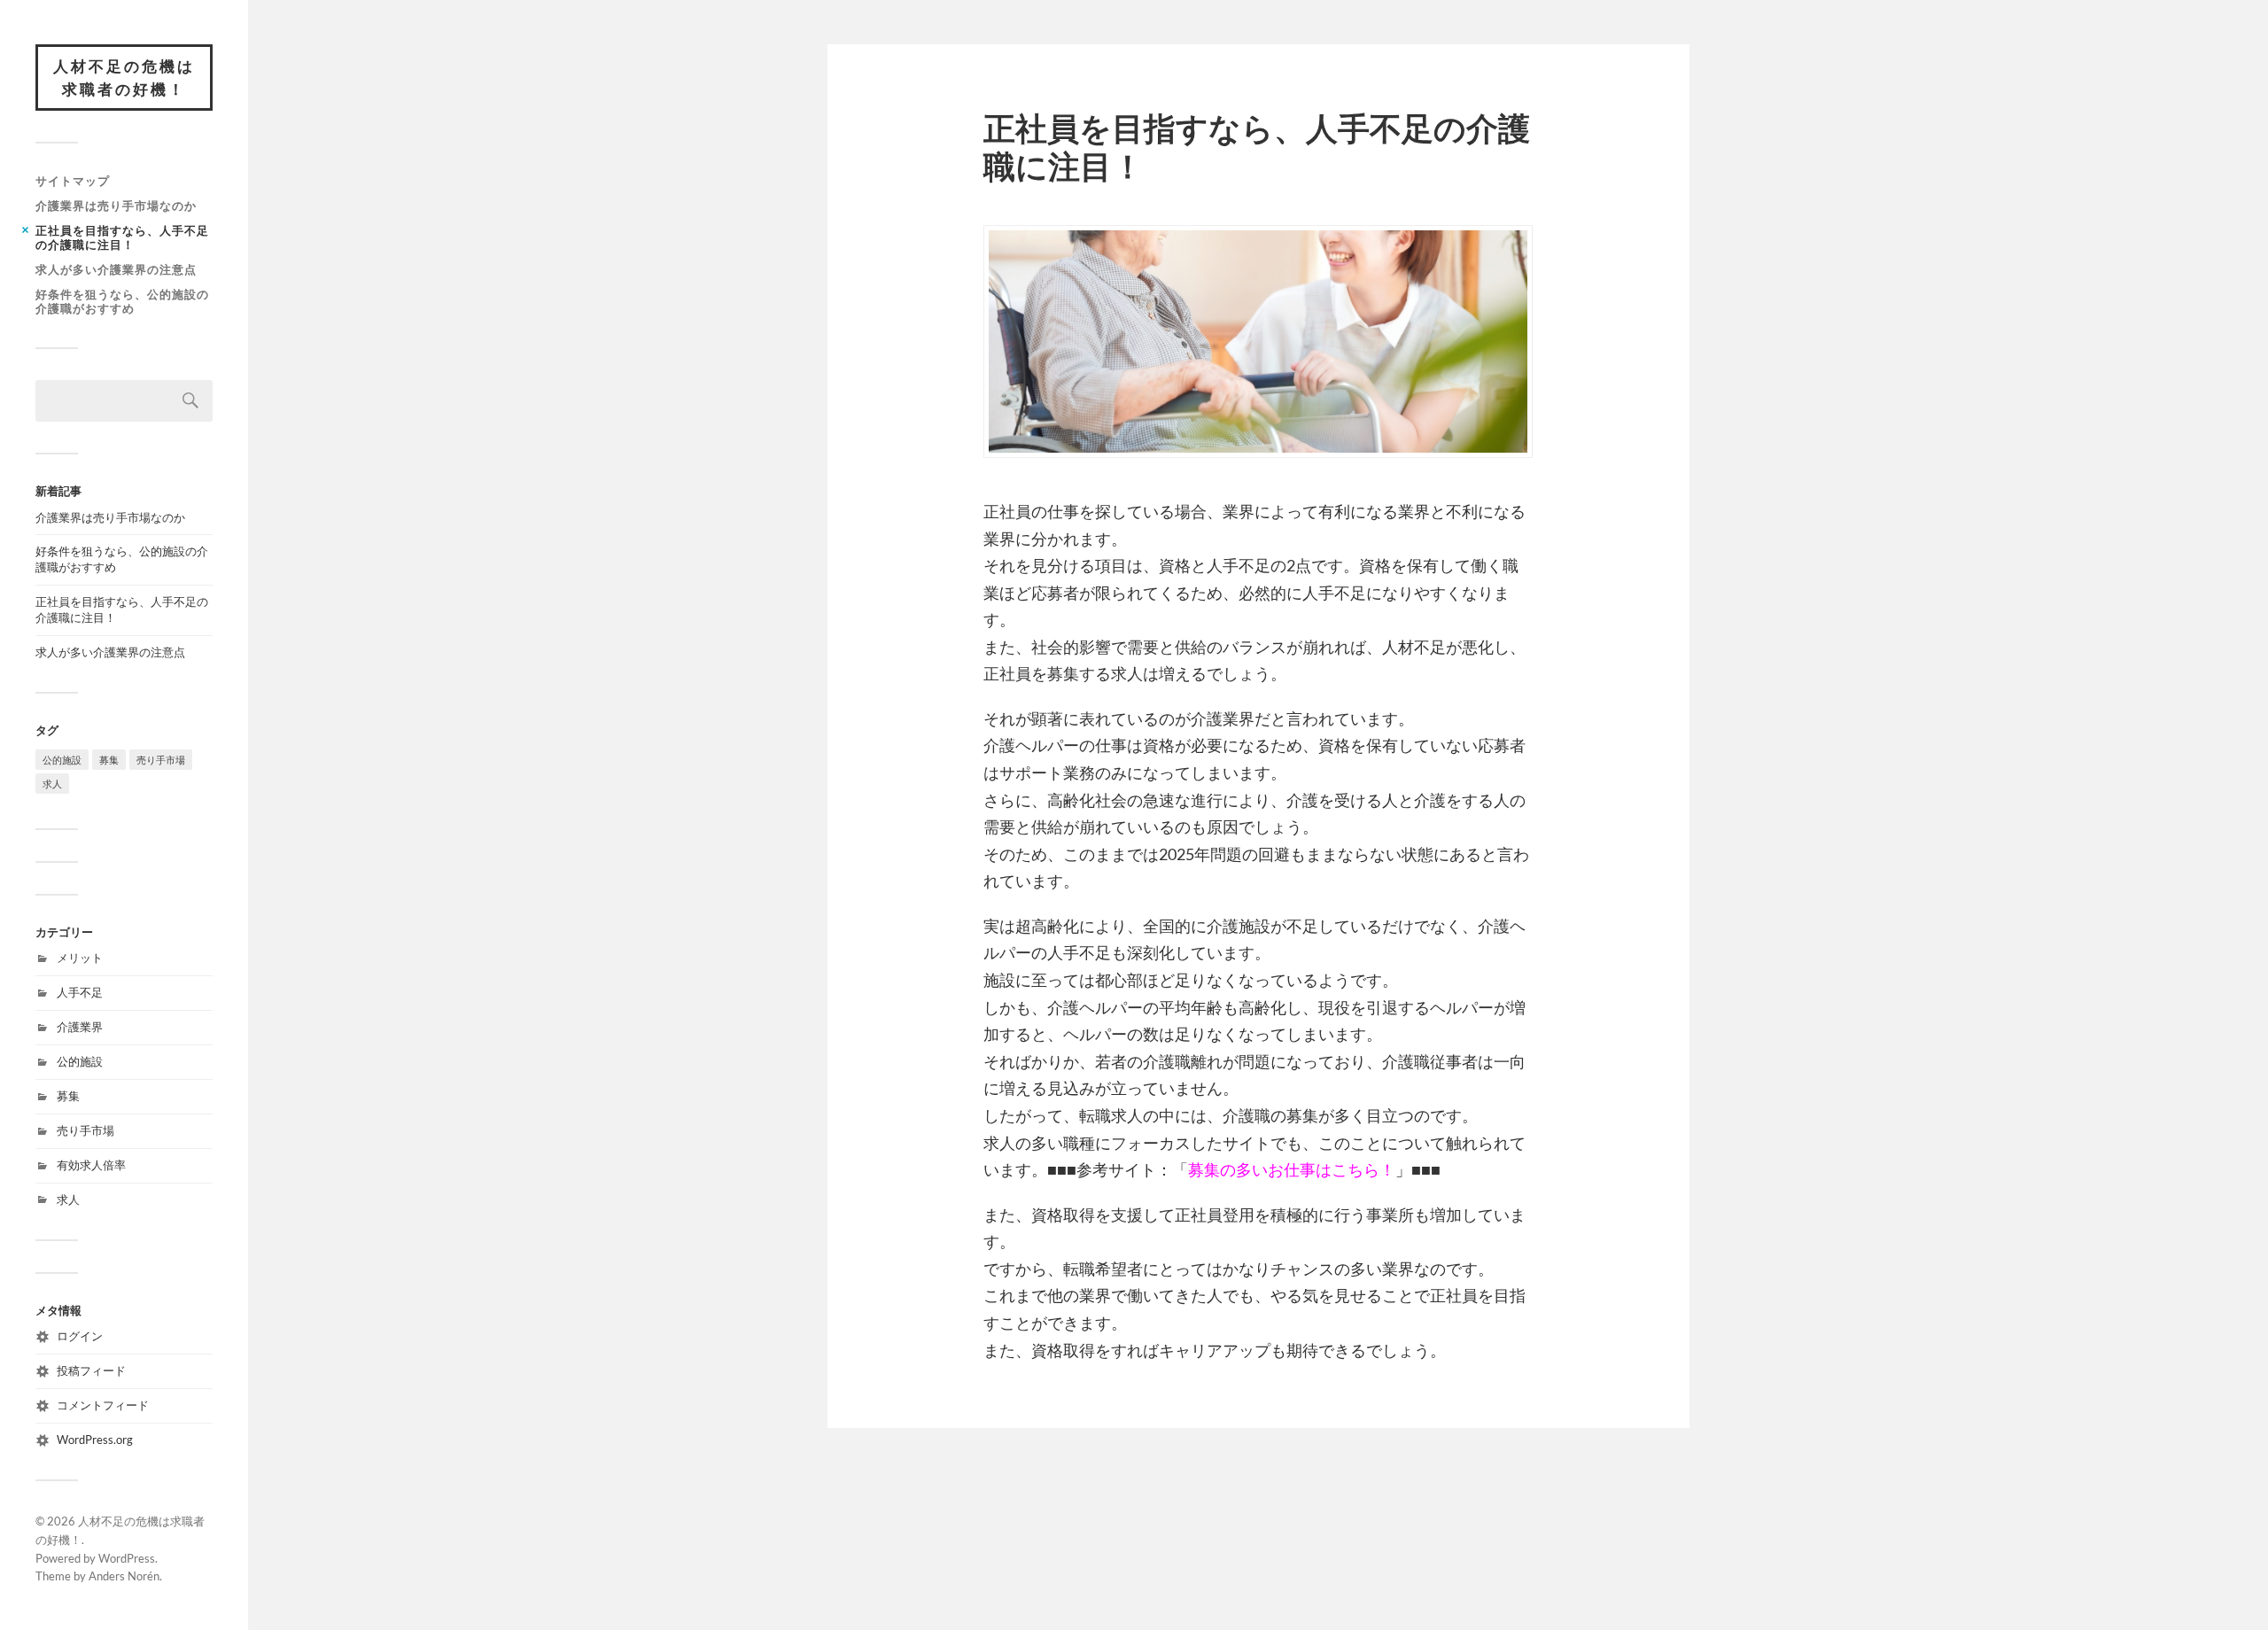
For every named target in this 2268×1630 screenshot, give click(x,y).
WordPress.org (95, 1440)
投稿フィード (91, 1370)
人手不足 (80, 992)
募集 (109, 760)
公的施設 (62, 760)
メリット (80, 958)
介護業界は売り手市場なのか (116, 206)
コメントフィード (103, 1405)
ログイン (80, 1336)
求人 (52, 784)
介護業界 (80, 1027)
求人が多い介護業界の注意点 (116, 269)
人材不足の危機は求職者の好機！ (124, 78)
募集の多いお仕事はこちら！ (1292, 1169)
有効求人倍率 (91, 1165)
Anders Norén (124, 1576)
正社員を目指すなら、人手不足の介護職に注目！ (122, 237)
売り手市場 (161, 760)
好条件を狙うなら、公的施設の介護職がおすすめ (122, 301)
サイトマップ (73, 181)
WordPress (127, 1558)
